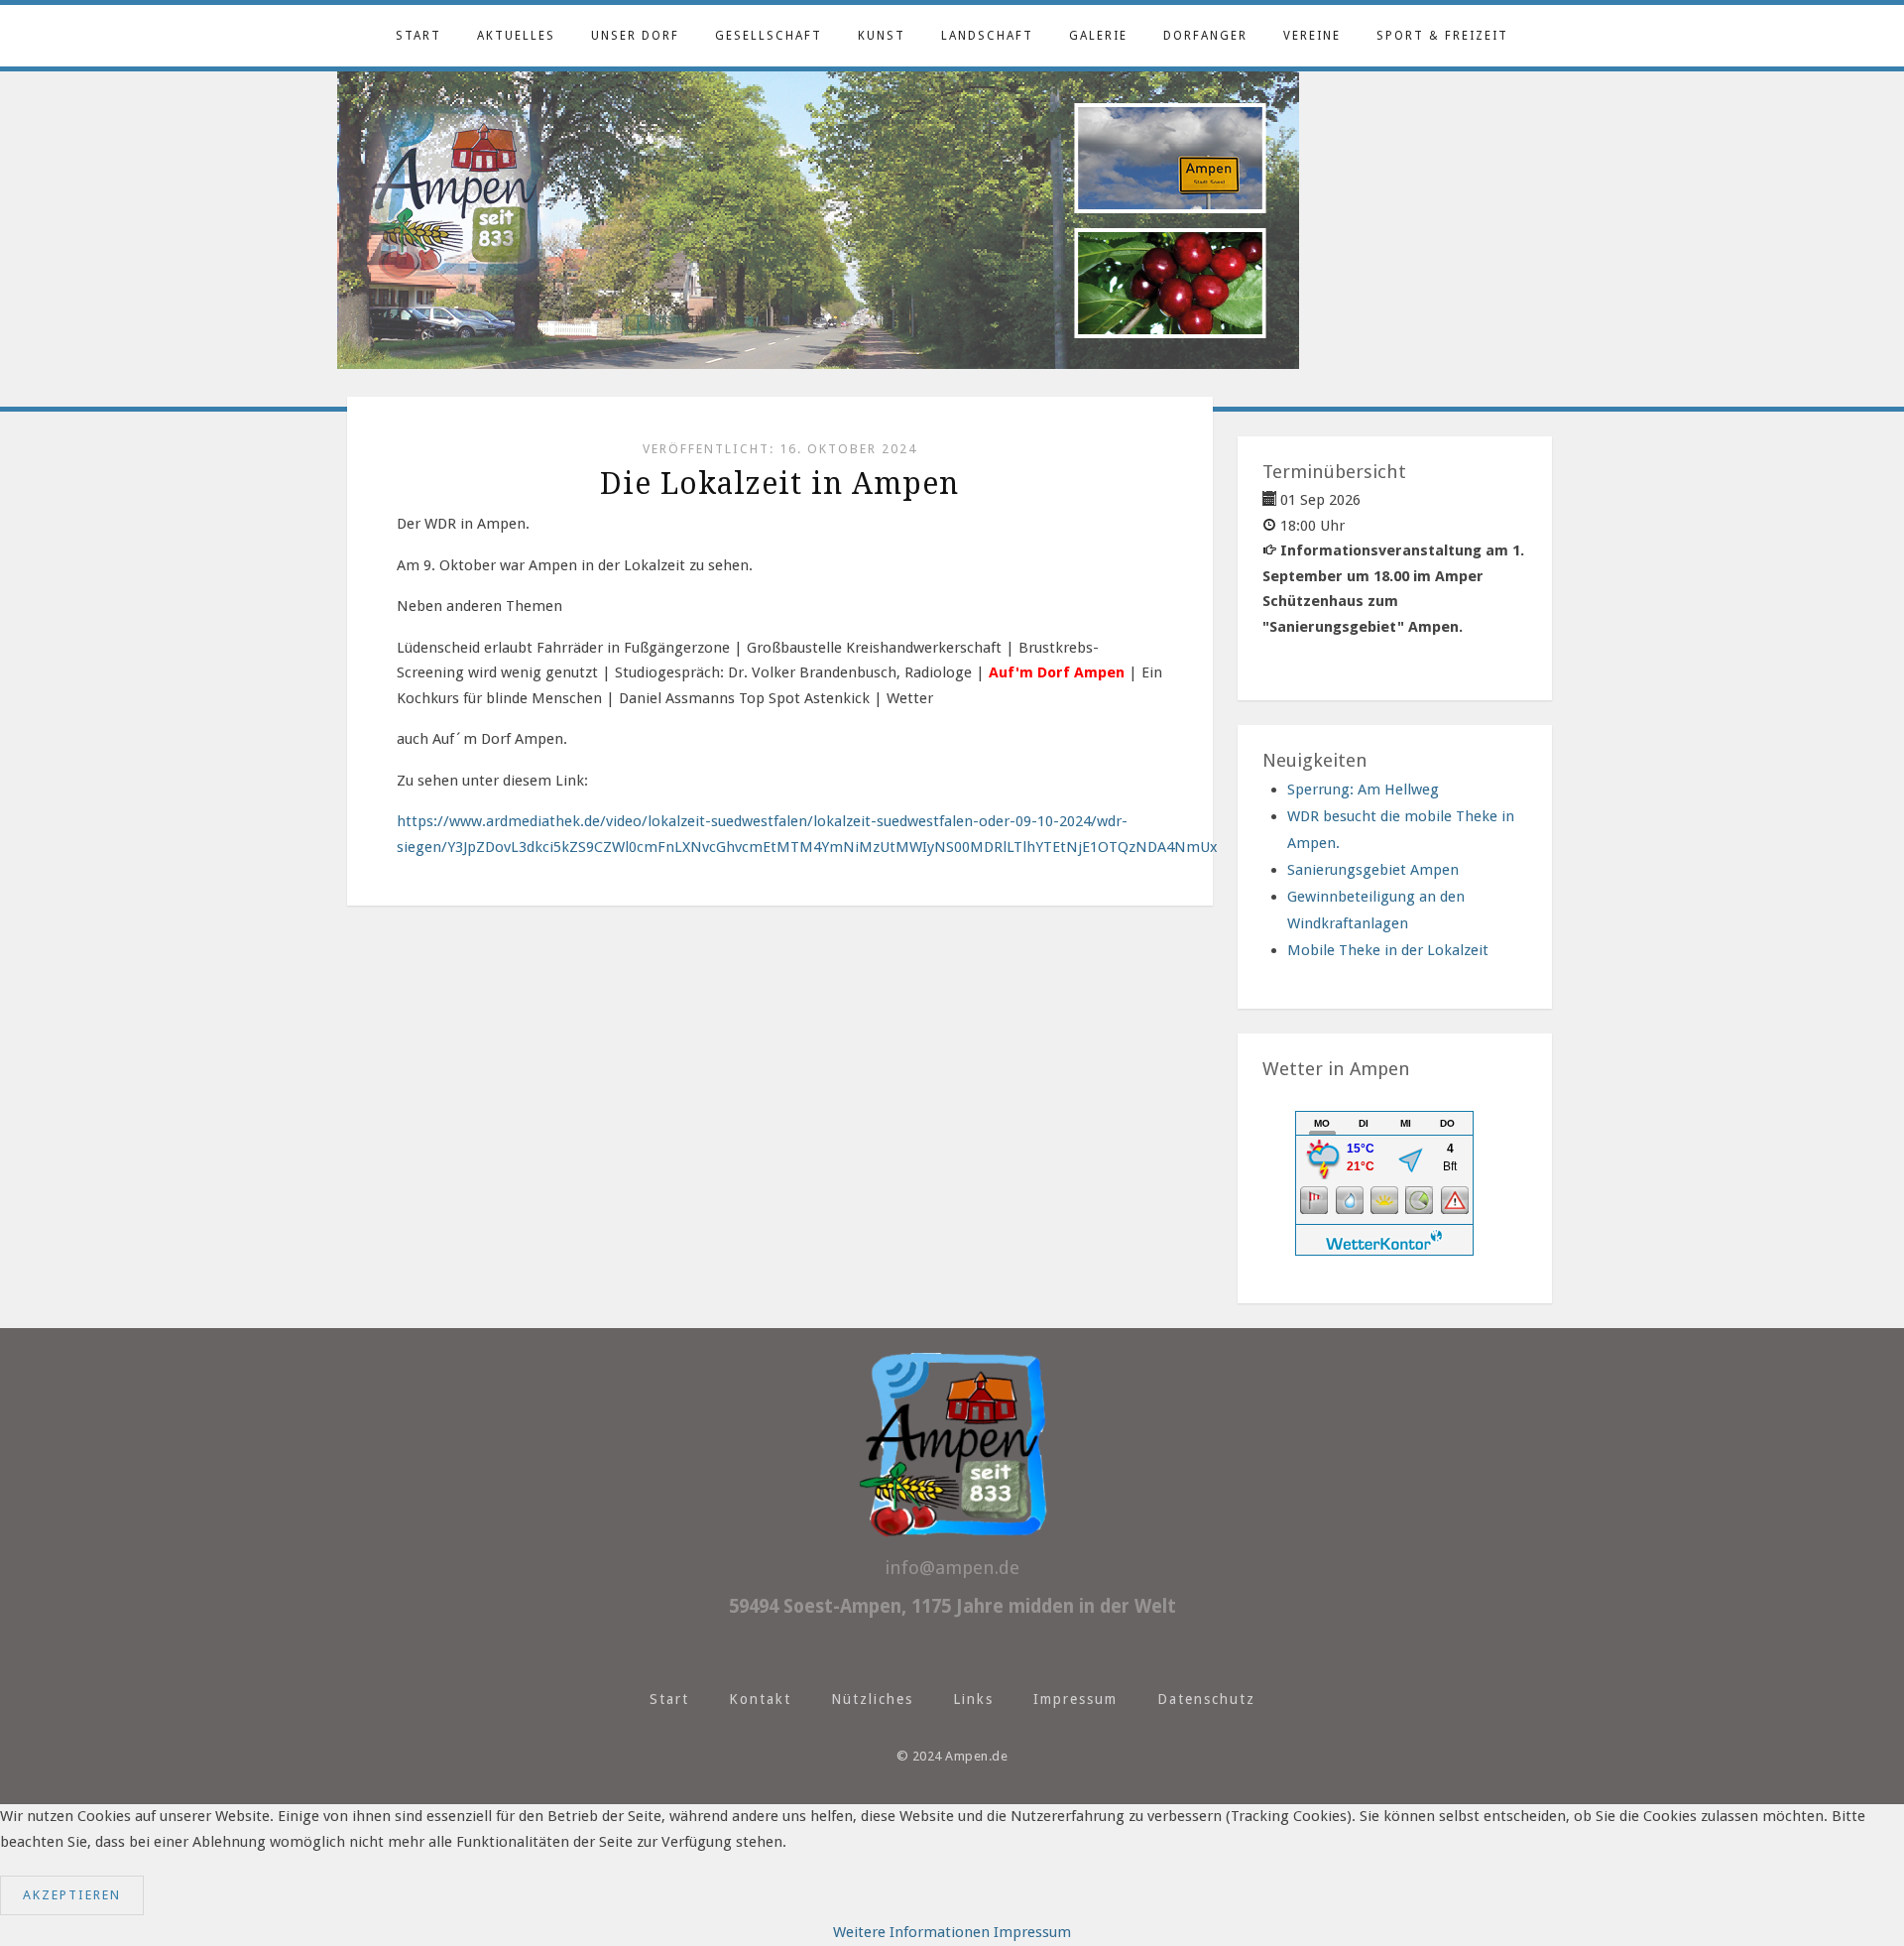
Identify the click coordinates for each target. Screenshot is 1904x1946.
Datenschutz (1206, 1699)
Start (418, 36)
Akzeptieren (72, 1895)
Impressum (1075, 1699)
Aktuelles (516, 36)
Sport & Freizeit (1442, 36)
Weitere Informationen (911, 1932)
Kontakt (760, 1699)
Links (973, 1699)
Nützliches (872, 1699)
